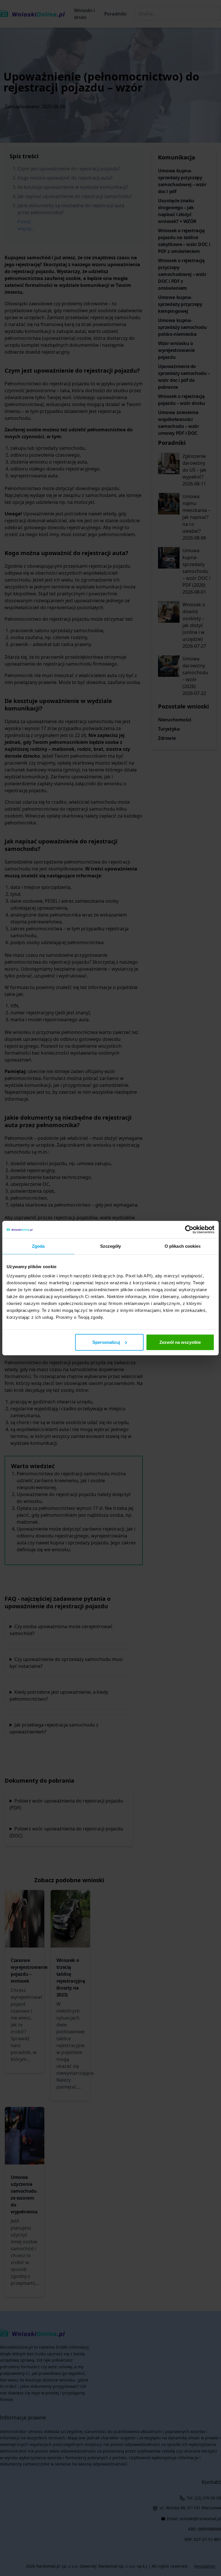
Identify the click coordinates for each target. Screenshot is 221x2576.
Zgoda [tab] (38, 1246)
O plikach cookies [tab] (183, 1246)
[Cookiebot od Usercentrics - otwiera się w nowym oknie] (189, 1230)
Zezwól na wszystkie (180, 1342)
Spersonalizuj (106, 1342)
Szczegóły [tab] (111, 1246)
